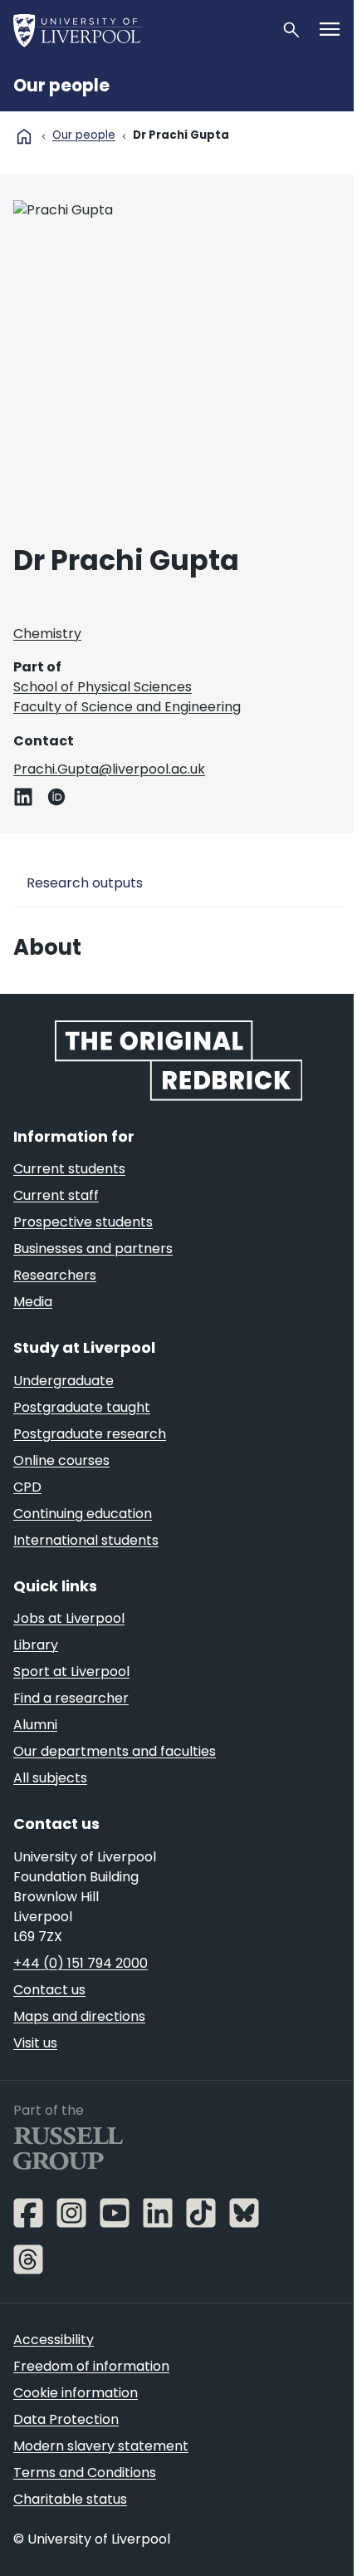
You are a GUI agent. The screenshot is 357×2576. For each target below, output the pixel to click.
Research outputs (85, 883)
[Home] (140, 30)
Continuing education (83, 1514)
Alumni (35, 1725)
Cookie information (76, 2393)
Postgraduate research (90, 1434)
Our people (61, 86)
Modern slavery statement (101, 2446)
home (24, 136)
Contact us (49, 1990)
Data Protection (66, 2419)
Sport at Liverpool (71, 1671)
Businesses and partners (93, 1249)
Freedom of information (91, 2366)
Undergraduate (64, 1381)
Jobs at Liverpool (69, 1618)
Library (36, 1645)
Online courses (61, 1460)
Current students (69, 1169)
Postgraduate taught (82, 1407)
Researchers (55, 1275)
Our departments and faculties (115, 1751)
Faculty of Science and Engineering (127, 707)
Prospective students (83, 1222)
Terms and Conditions (85, 2473)
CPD (27, 1487)
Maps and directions (79, 2016)
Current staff (56, 1195)
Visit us (35, 2043)
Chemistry (47, 634)
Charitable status (70, 2499)
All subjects (50, 1778)
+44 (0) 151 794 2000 (81, 1963)
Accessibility (54, 2340)
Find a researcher (71, 1698)
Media (33, 1302)
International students (86, 1540)
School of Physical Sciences (103, 687)
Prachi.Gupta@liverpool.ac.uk (109, 769)
